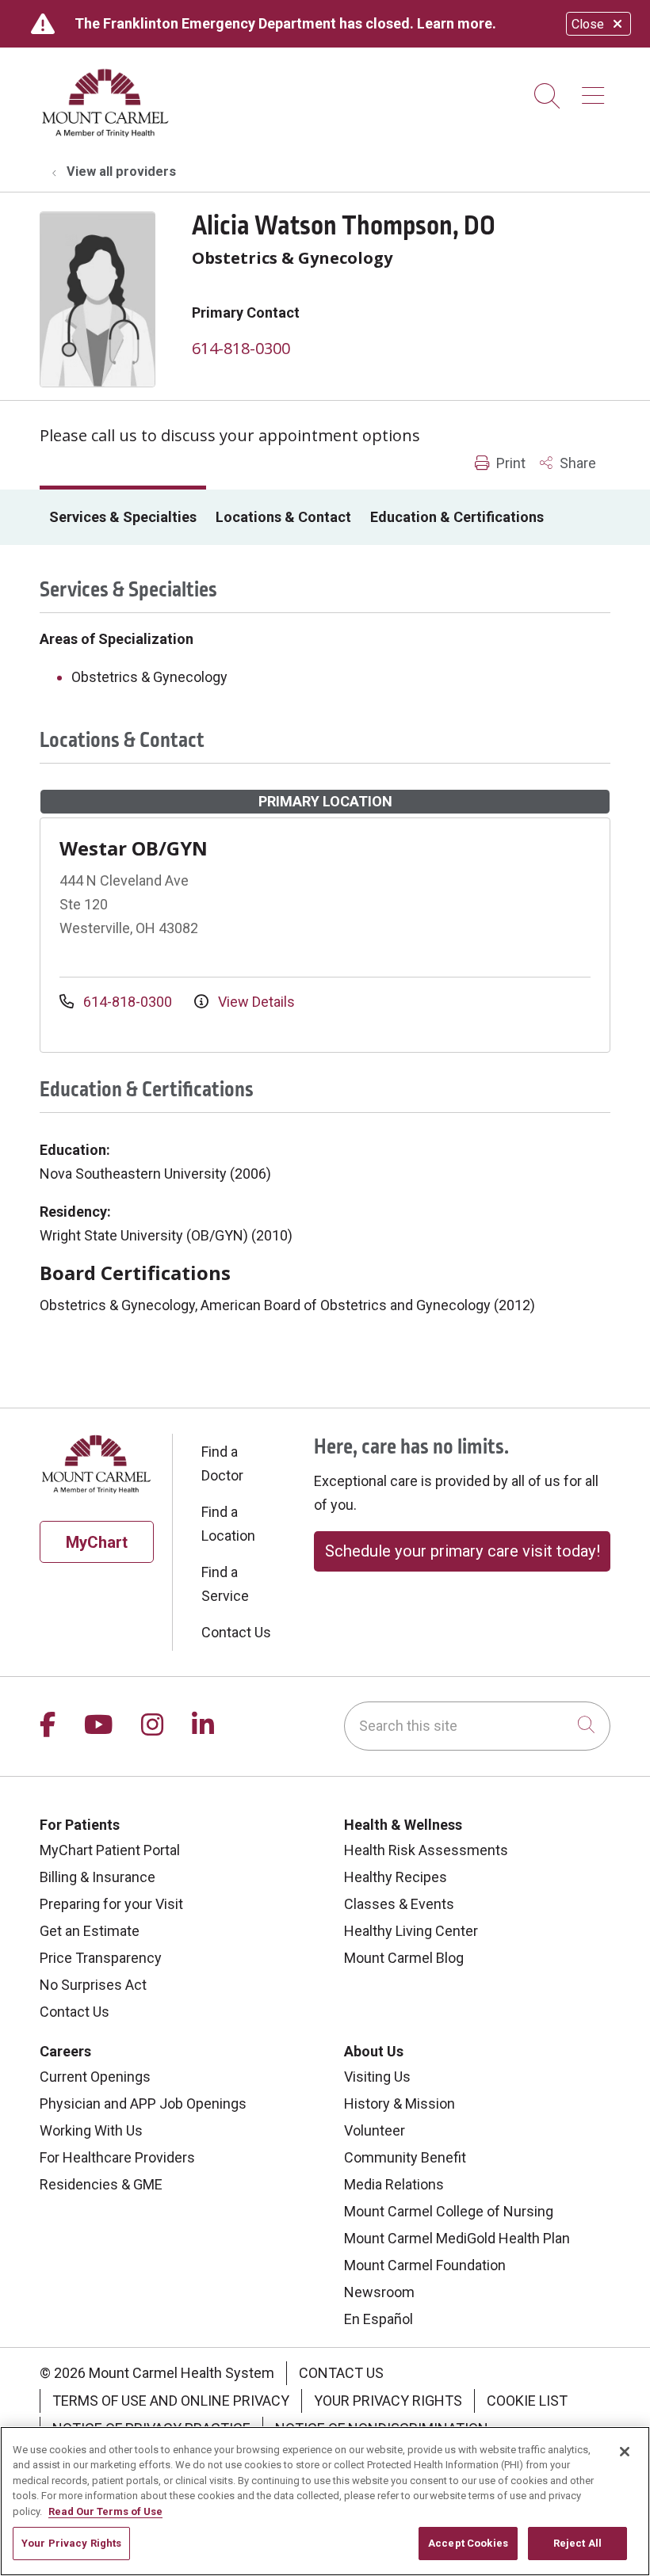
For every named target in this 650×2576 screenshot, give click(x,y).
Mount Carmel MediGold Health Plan (457, 2238)
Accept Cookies (468, 2543)
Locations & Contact (283, 517)
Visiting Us (377, 2077)
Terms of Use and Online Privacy (171, 2401)
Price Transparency (101, 1958)
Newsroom (379, 2292)
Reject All (577, 2543)
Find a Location (228, 1524)
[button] (596, 90)
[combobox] (477, 1726)
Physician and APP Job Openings (143, 2103)
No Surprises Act (93, 1985)
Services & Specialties (123, 517)
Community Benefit (405, 2157)
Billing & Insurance (97, 1877)
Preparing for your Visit (111, 1904)
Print (509, 463)
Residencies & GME (101, 2184)
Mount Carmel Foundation (425, 2265)
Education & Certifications (457, 517)
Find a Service (225, 1584)
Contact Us (236, 1632)
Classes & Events (399, 1904)
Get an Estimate (90, 1931)
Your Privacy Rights (388, 2401)
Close (588, 24)
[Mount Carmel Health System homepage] (106, 133)
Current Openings (95, 2077)
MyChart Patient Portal (110, 1850)
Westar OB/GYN (134, 848)
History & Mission (400, 2103)
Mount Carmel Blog (404, 1958)
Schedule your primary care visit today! (463, 1551)
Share (576, 463)
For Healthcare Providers (117, 2157)
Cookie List (527, 2401)
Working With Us (91, 2130)
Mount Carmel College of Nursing (449, 2211)
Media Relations (394, 2184)
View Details (255, 1002)
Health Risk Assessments (426, 1850)
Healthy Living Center (411, 1931)
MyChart (97, 1542)
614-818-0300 (241, 348)
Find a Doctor (222, 1463)
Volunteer (375, 2130)
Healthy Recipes (396, 1877)
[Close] (625, 2452)
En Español (379, 2319)
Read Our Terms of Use (105, 2511)
